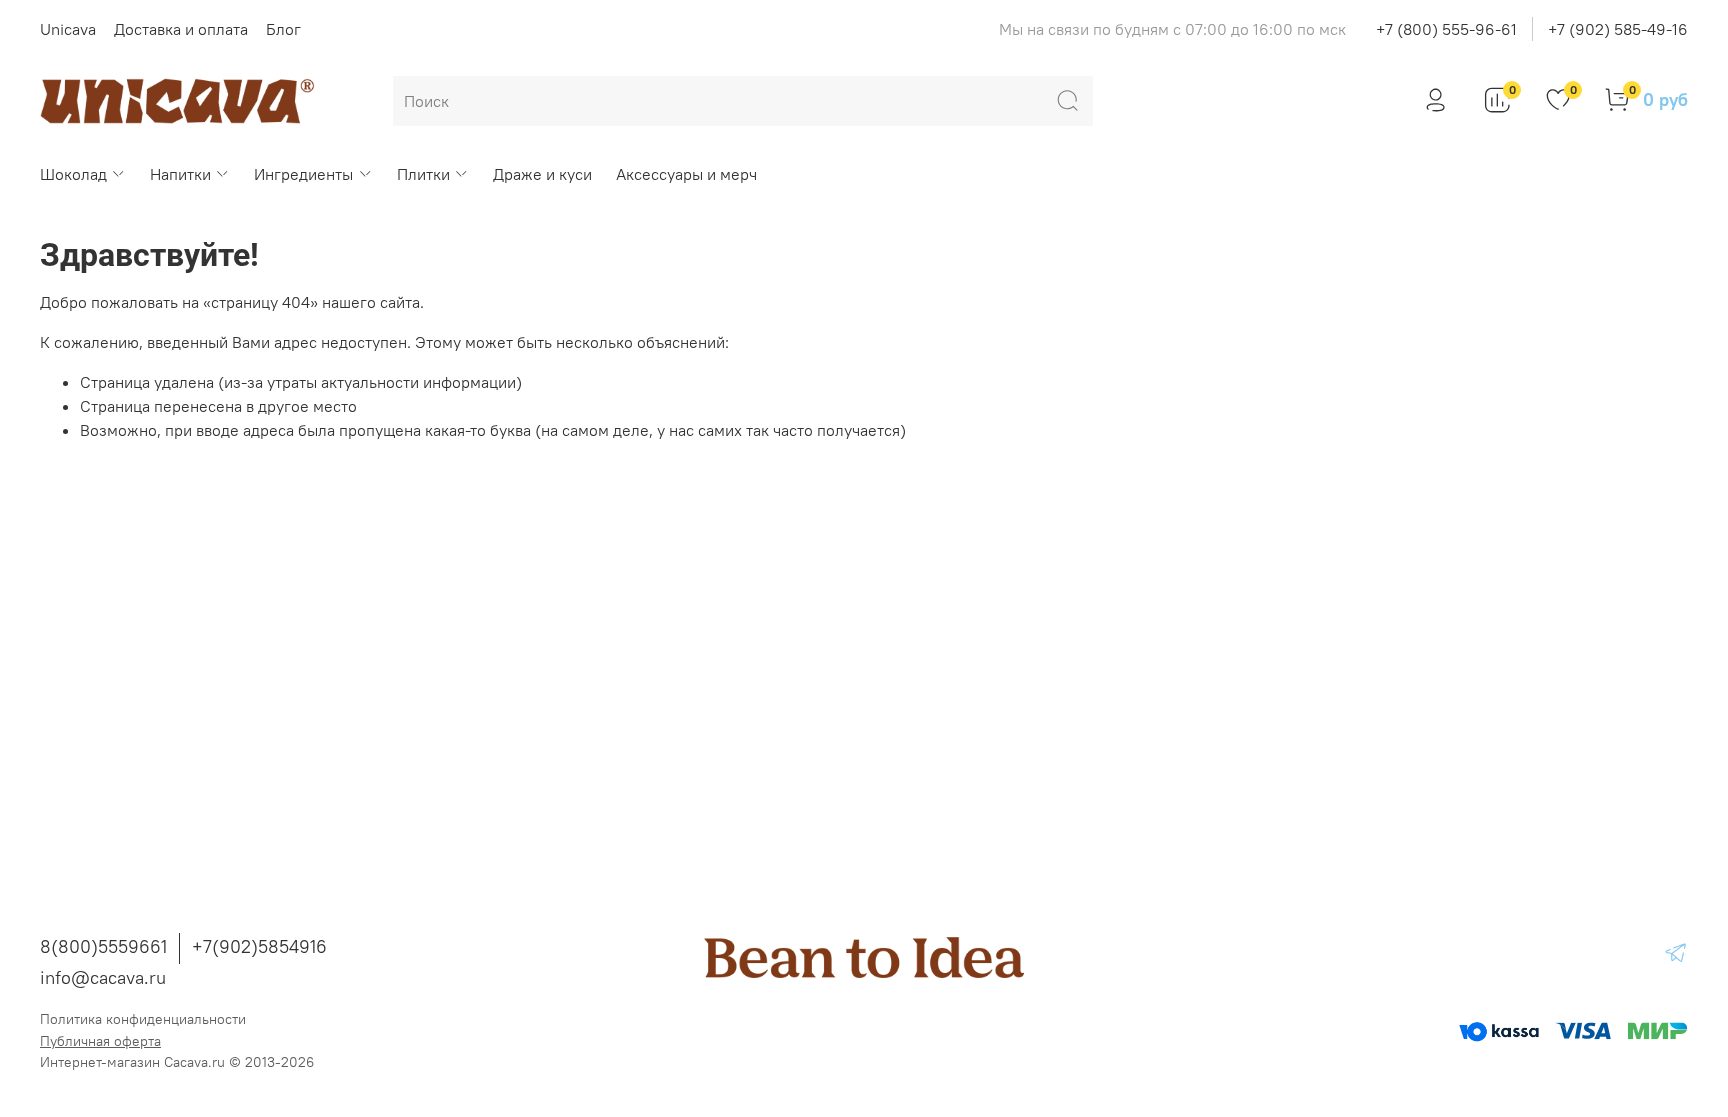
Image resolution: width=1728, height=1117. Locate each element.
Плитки (423, 174)
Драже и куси (542, 174)
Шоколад (73, 174)
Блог (283, 29)
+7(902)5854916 (259, 946)
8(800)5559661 (103, 946)
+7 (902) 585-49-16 (1618, 29)
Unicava (68, 29)
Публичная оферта (100, 1041)
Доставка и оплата (181, 29)
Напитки (180, 174)
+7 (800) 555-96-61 (1446, 29)
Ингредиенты (303, 174)
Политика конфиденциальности (143, 1019)
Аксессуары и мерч (686, 174)
